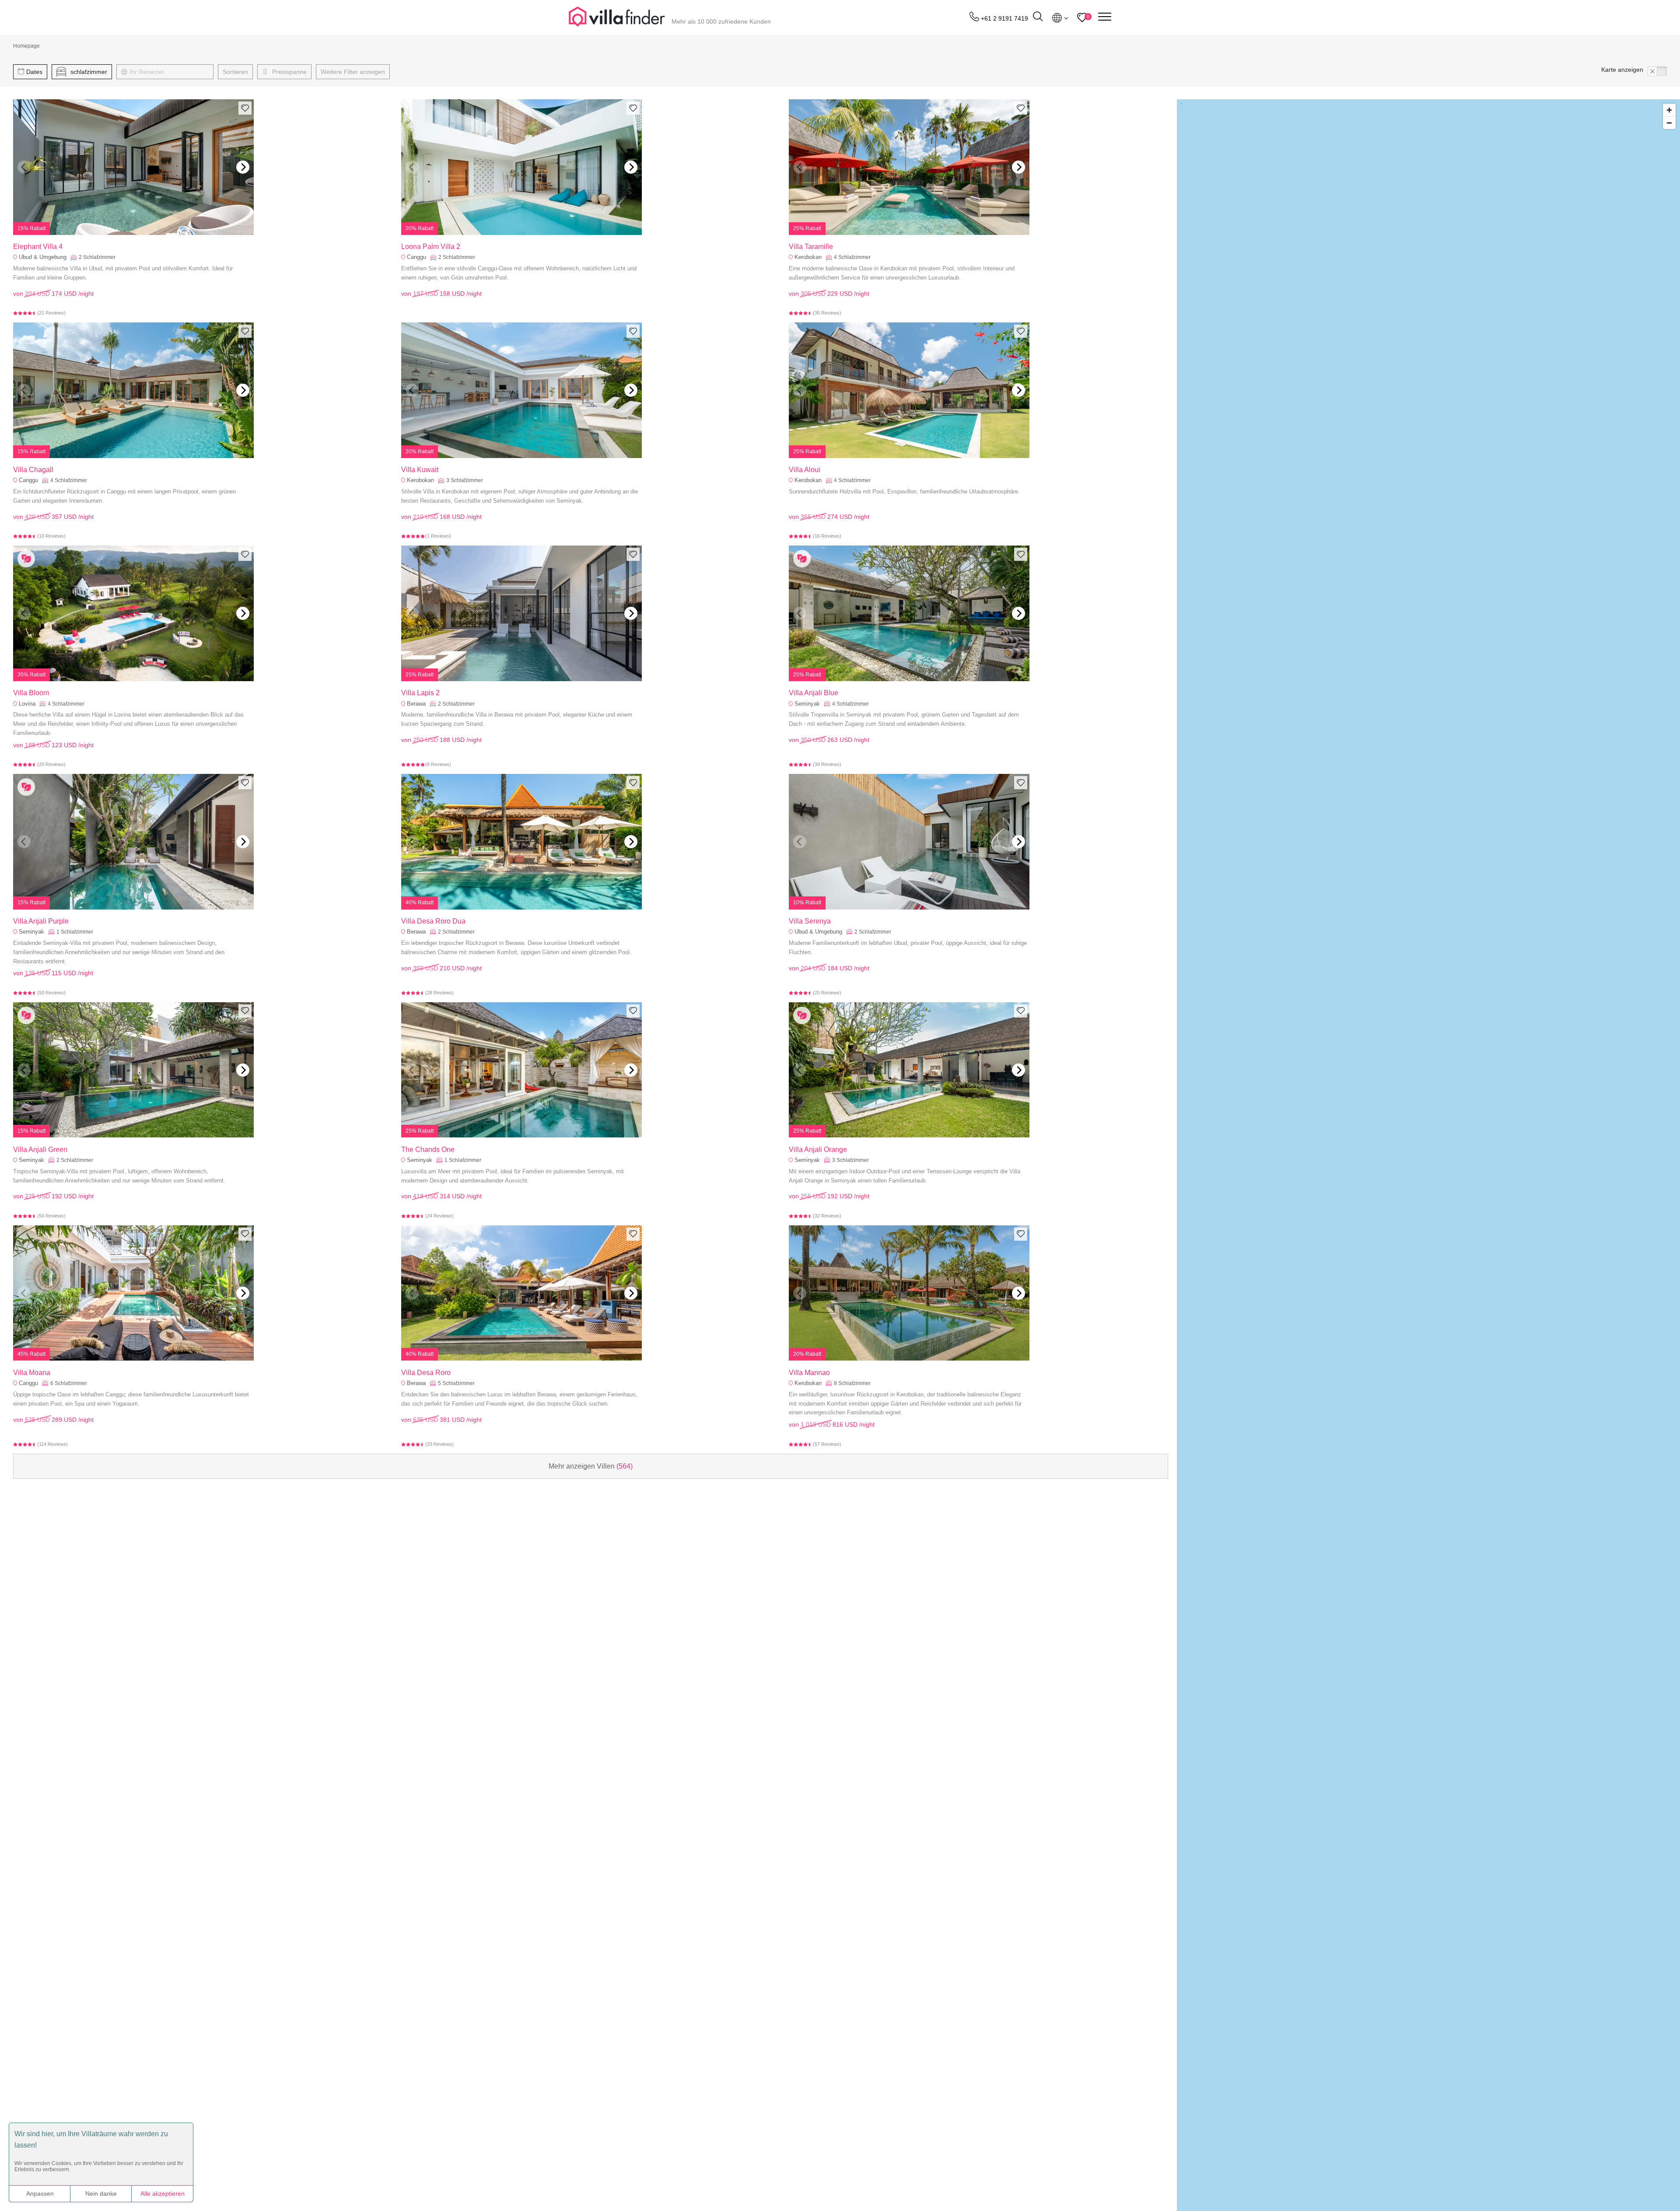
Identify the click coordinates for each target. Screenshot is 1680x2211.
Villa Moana (32, 1373)
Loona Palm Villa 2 (431, 247)
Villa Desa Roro (426, 1373)
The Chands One (428, 1149)
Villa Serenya (810, 921)
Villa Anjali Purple (41, 921)
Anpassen (40, 2194)
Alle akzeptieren (163, 2194)
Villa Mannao (809, 1373)
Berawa (416, 704)
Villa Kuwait (420, 470)
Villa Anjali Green (40, 1149)
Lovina (27, 704)
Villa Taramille (811, 247)
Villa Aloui (805, 470)
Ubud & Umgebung (43, 257)
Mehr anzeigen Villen (591, 1466)
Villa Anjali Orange (818, 1149)
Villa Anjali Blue (814, 693)
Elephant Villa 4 (38, 247)
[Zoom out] (1669, 123)
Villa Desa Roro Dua (433, 921)
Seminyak (807, 704)
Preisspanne (289, 72)
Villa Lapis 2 (420, 693)
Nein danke (101, 2194)
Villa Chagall (33, 470)
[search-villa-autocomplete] (1038, 18)
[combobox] (169, 72)
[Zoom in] (1669, 110)
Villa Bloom (31, 693)
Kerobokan (808, 257)
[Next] (243, 167)
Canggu (416, 257)
